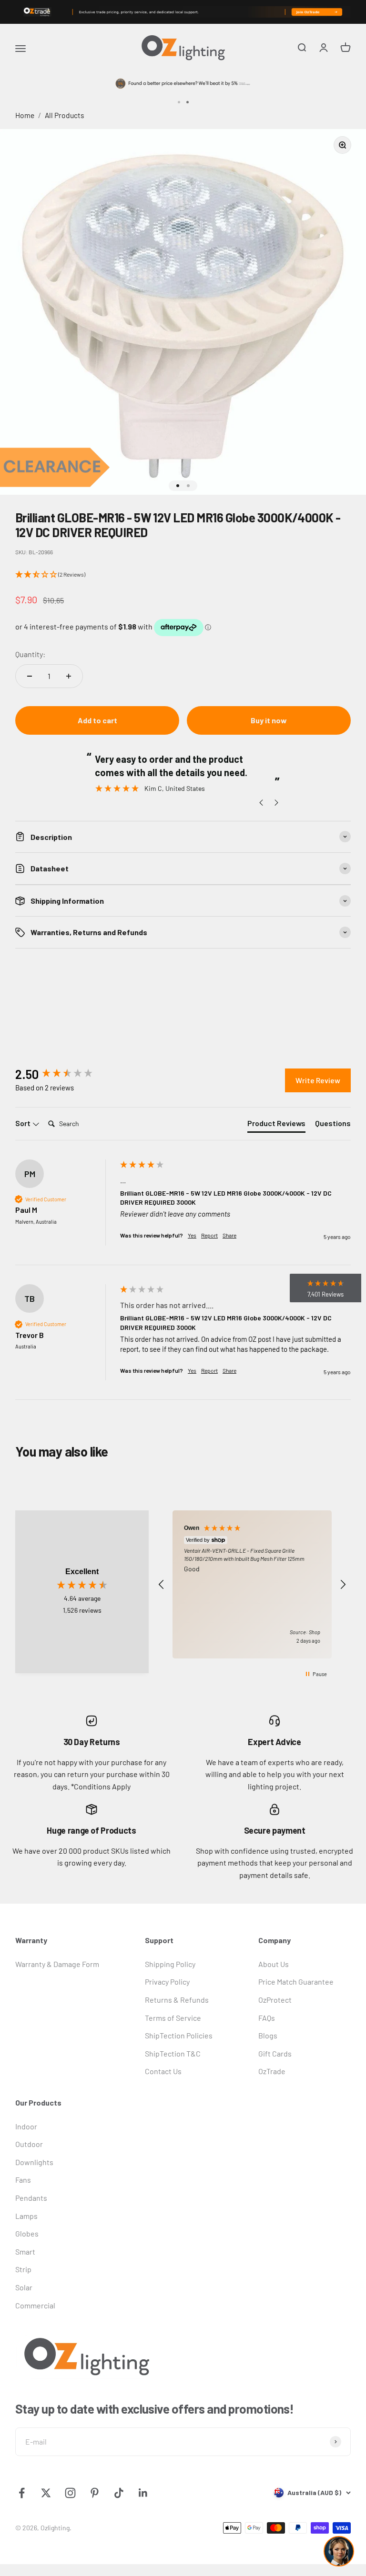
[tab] (276, 1125)
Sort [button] (24, 1123)
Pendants (31, 2198)
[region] (252, 1584)
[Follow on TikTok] (119, 2493)
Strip (23, 2269)
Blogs (268, 2035)
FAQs (267, 2018)
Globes (27, 2233)
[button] (183, 575)
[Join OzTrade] (183, 12)
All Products (65, 115)
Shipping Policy (170, 1964)
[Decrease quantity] (30, 676)
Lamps (26, 2216)
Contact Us (163, 2071)
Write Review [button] (318, 1080)
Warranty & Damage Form (57, 1964)
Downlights (34, 2162)
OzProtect (275, 2000)
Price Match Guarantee (296, 1982)
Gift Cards (275, 2053)
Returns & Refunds (177, 2000)
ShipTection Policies (179, 2035)
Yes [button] (192, 1235)
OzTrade (272, 2071)
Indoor (26, 2126)
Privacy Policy (167, 1982)
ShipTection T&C (173, 2053)
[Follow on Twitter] (46, 2493)
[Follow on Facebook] (22, 2493)
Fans (23, 2180)
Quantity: (30, 654)
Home (25, 115)
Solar (24, 2287)
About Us (274, 1964)
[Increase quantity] (69, 676)
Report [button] (209, 1235)
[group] (65, 1074)
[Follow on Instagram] (70, 2493)
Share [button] (229, 1235)
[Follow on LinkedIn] (143, 2493)
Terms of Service (173, 2018)
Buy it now (269, 720)
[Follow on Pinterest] (95, 2493)
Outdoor (29, 2144)
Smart (25, 2252)
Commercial (35, 2305)
